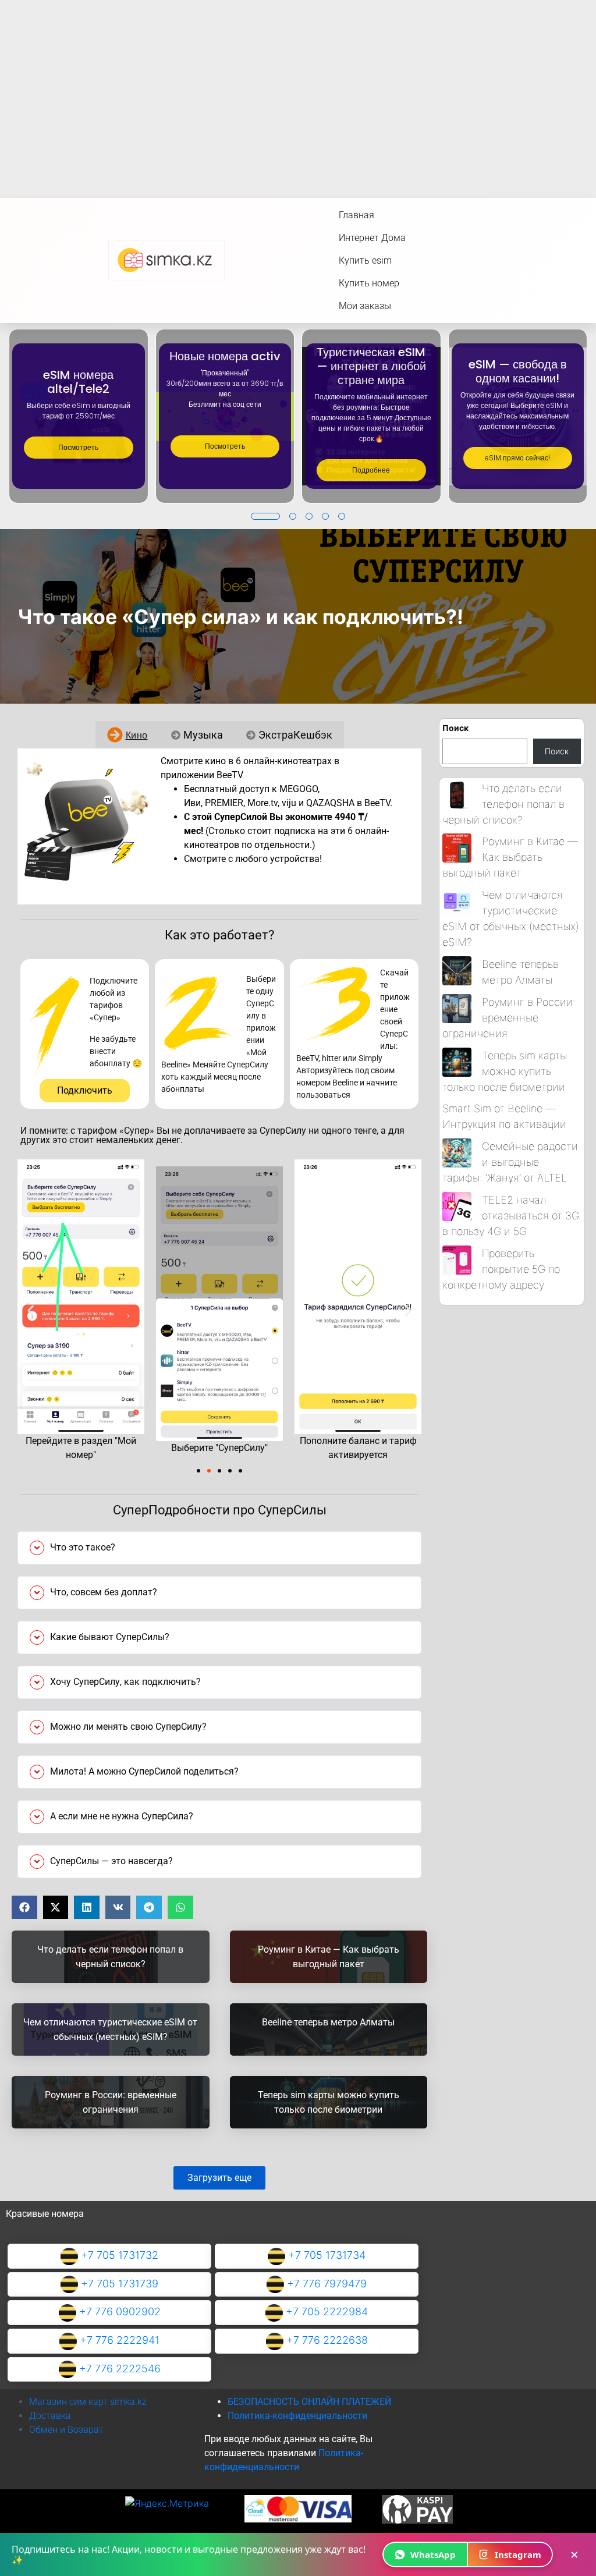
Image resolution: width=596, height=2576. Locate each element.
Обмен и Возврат (66, 2430)
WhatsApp (433, 2554)
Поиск (455, 728)
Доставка (50, 2416)
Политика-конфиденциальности (297, 2416)
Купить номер (369, 283)
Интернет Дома (372, 238)
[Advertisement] (298, 87)
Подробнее (371, 470)
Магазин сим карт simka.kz (88, 2402)
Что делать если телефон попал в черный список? (503, 804)
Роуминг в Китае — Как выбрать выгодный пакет (510, 857)
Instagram (518, 2554)
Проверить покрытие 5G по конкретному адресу (501, 1269)
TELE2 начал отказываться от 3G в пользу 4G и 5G (511, 1216)
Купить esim (365, 260)
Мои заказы (365, 306)
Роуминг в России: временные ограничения (509, 1018)
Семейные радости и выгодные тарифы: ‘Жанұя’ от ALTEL (510, 1162)
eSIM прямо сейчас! (517, 458)
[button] (265, 516)
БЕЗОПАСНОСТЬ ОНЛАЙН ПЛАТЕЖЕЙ (309, 2402)
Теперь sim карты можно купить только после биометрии (505, 1071)
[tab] (127, 735)
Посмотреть (78, 447)
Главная (356, 215)
